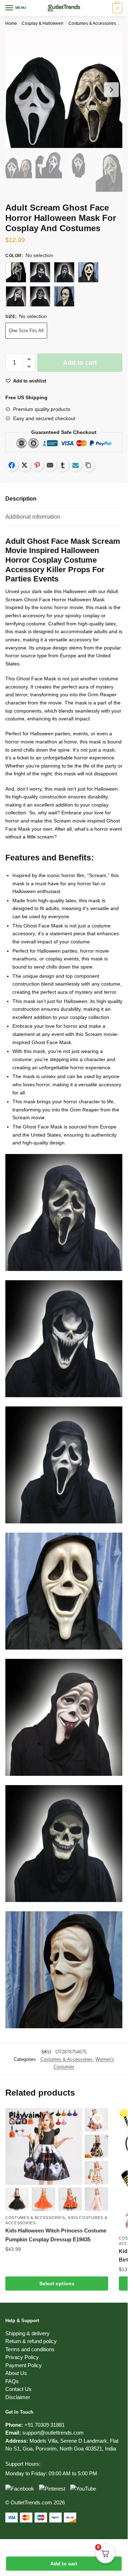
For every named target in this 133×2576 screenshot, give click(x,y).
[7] (64, 296)
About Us (16, 2373)
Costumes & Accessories (92, 23)
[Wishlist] (98, 2119)
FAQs (12, 2381)
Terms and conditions (30, 2349)
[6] (40, 296)
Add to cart (64, 2564)
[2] (40, 272)
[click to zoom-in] (64, 90)
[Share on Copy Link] (88, 465)
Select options (57, 2284)
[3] (64, 272)
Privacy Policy (22, 2357)
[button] (29, 359)
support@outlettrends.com (53, 2433)
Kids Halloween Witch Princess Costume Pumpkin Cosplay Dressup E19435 (56, 2235)
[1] (16, 272)
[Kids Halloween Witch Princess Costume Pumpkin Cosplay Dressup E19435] (57, 2159)
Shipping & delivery (27, 2333)
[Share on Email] (50, 465)
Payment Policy (24, 2365)
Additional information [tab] (33, 517)
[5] (16, 296)
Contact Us (18, 2389)
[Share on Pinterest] (37, 465)
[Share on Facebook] (12, 465)
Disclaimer (18, 2397)
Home (11, 23)
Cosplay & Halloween (43, 23)
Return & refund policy (31, 2341)
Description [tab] (21, 499)
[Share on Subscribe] (76, 465)
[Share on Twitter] (24, 465)
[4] (88, 272)
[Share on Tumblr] (63, 465)
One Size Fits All (26, 331)
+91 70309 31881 (45, 2425)
